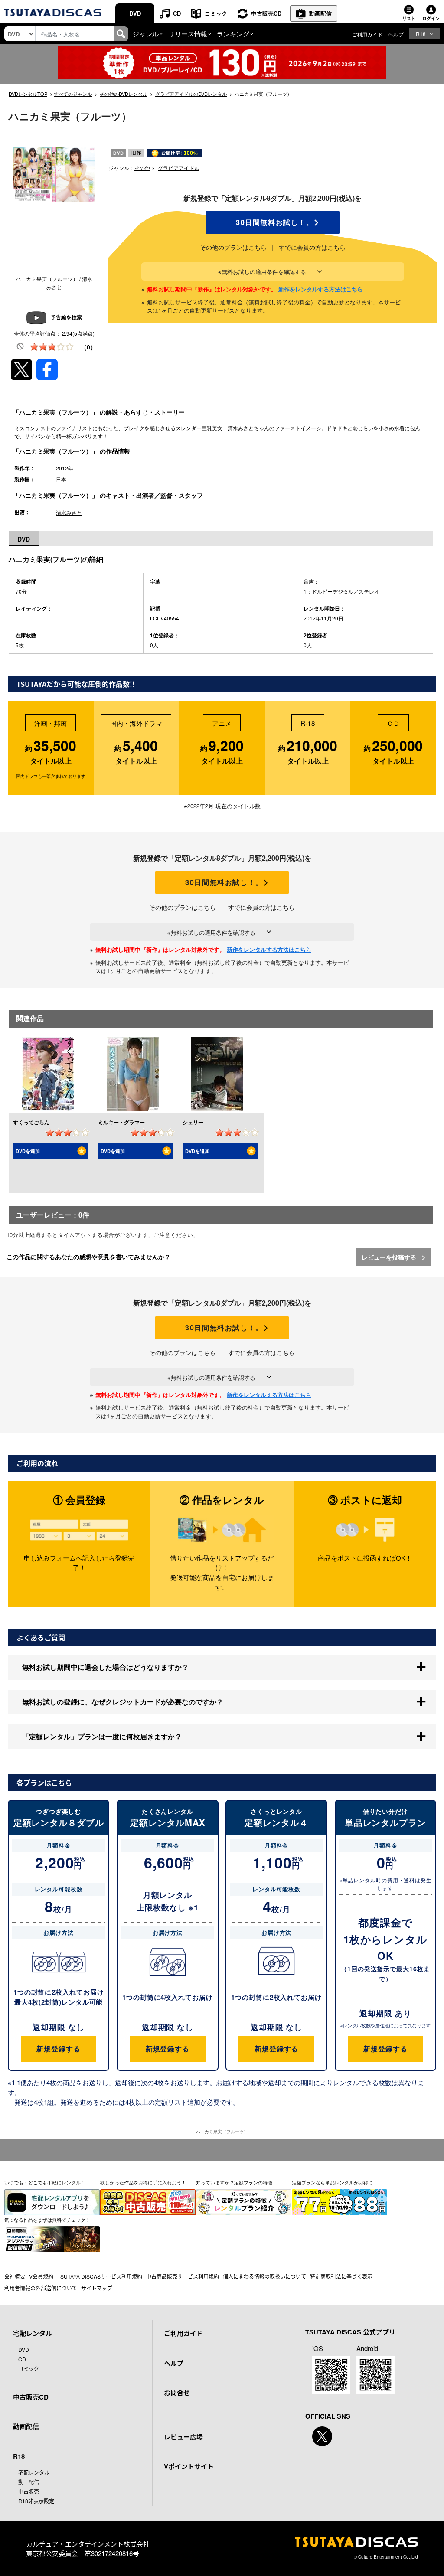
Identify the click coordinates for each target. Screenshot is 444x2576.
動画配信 (320, 13)
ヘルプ (396, 34)
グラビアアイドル (179, 168)
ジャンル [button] (146, 34)
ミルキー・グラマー (121, 1122)
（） (88, 347)
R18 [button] (421, 34)
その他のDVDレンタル (124, 94)
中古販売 (29, 2491)
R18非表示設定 (36, 2501)
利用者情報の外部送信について (41, 2288)
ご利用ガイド (367, 34)
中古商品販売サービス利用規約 (183, 2276)
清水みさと (69, 512)
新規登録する (58, 2049)
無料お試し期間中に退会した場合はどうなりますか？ (105, 1667)
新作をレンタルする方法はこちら (321, 289)
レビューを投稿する (390, 1257)
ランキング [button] (233, 34)
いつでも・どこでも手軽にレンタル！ (45, 2182)
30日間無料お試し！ (273, 222)
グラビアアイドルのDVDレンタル (191, 94)
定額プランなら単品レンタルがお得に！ (335, 2182)
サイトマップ (97, 2288)
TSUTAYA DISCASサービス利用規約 (100, 2276)
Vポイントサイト (189, 2466)
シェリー (193, 1122)
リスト (409, 18)
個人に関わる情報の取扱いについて (264, 2276)
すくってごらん (31, 1122)
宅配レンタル (34, 2472)
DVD (135, 13)
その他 (142, 168)
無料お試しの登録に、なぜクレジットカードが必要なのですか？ (123, 1702)
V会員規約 (41, 2276)
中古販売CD (266, 13)
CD (177, 13)
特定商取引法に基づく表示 (341, 2276)
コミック (216, 13)
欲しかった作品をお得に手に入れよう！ (143, 2182)
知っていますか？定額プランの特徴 (234, 2182)
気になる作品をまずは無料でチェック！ (47, 2220)
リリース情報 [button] (188, 34)
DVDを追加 (28, 1151)
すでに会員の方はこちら (312, 247)
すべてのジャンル (73, 94)
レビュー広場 (183, 2437)
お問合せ (177, 2393)
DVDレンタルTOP (28, 94)
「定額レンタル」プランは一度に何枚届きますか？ (102, 1736)
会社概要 (15, 2276)
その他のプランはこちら (233, 247)
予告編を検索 (66, 317)
